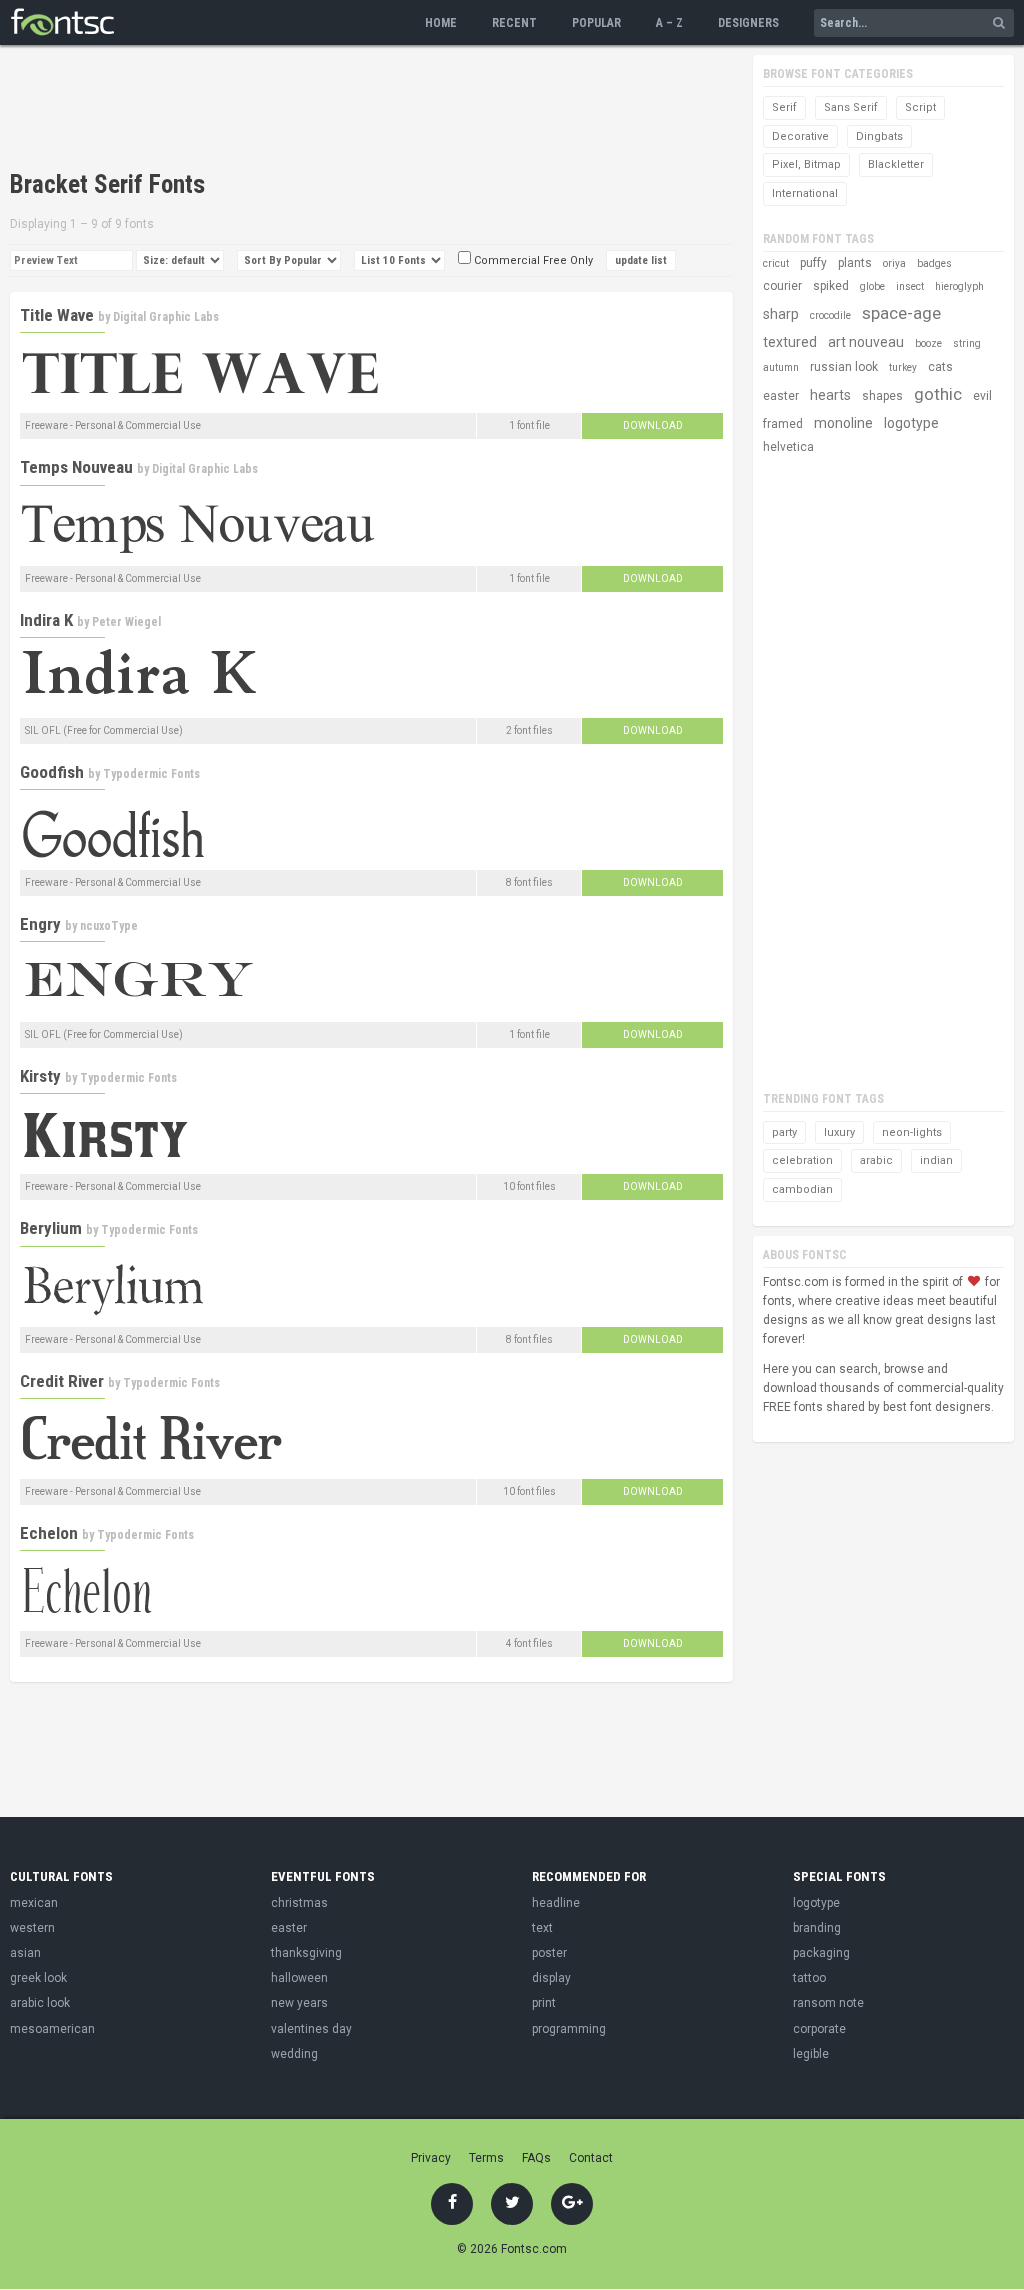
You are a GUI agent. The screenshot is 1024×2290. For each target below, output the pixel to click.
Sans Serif (851, 107)
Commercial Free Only (532, 260)
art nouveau (866, 342)
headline (556, 1903)
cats (940, 367)
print (544, 2003)
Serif (784, 107)
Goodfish (52, 772)
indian (936, 1160)
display (551, 1978)
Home (441, 23)
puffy (813, 263)
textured (790, 342)
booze (928, 343)
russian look (844, 367)
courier (782, 286)
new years (299, 2003)
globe (872, 286)
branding (817, 1928)
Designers (748, 23)
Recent (514, 23)
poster (549, 1953)
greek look (38, 1978)
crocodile (830, 315)
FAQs (536, 2158)
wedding (294, 2054)
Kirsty (40, 1076)
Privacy (431, 2158)
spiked (831, 286)
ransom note (828, 2003)
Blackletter (896, 164)
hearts (830, 395)
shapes (882, 396)
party (784, 1132)
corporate (819, 2029)
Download (653, 425)
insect (910, 286)
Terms (486, 2158)
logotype (911, 423)
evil (982, 396)
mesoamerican (52, 2029)
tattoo (809, 1978)
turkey (903, 367)
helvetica (788, 447)
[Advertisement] (374, 110)
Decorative (800, 136)
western (32, 1928)
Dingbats (879, 136)
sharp (781, 314)
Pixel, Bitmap (806, 164)
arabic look (40, 2003)
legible (811, 2054)
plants (855, 263)
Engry (40, 924)
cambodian (802, 1189)
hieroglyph (959, 286)
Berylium (51, 1228)
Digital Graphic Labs (166, 317)
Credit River (62, 1381)
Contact (591, 2158)
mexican (34, 1903)
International (805, 193)
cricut (776, 263)
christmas (299, 1903)
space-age (901, 313)
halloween (299, 1978)
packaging (821, 1953)
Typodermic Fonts (151, 774)
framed (783, 424)
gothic (938, 394)
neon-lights (912, 1132)
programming (569, 2029)
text (542, 1928)
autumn (781, 367)
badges (934, 263)
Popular (596, 23)
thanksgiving (306, 1953)
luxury (839, 1132)
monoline (843, 423)
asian (25, 1953)
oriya (894, 263)
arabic (876, 1160)
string (967, 343)
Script (920, 107)
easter (781, 396)
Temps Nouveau (76, 467)
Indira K (46, 620)
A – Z (669, 23)
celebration (802, 1160)
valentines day (311, 2029)
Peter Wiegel (126, 622)
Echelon (49, 1533)
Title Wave (57, 315)
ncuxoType (109, 926)
